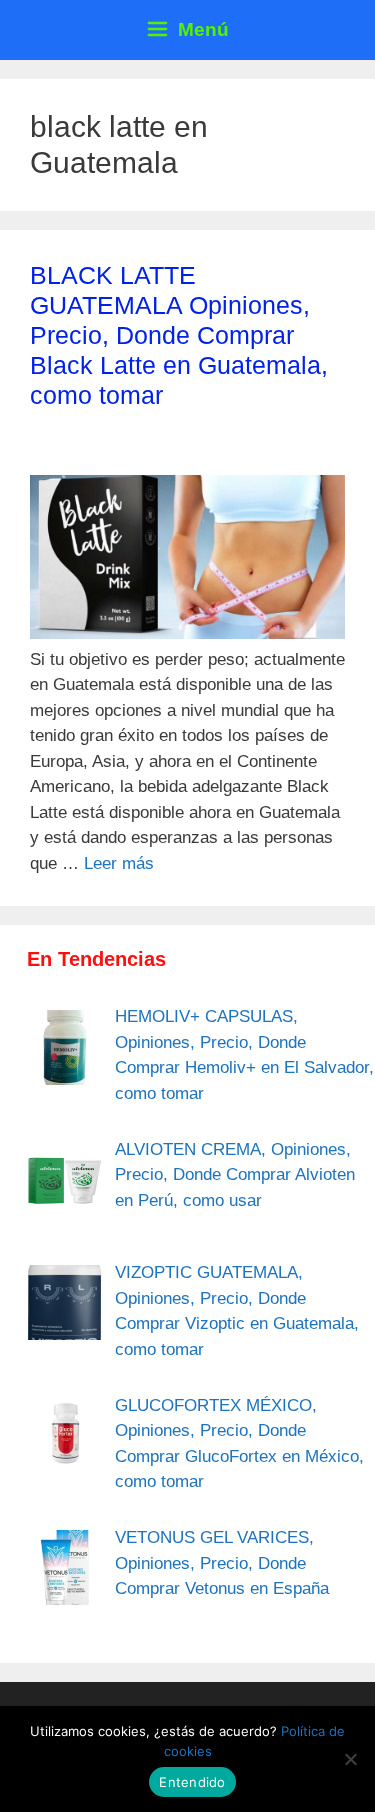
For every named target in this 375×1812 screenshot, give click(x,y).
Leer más (119, 863)
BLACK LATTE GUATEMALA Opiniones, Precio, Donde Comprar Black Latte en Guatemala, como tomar (179, 335)
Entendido (192, 1782)
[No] (350, 1759)
